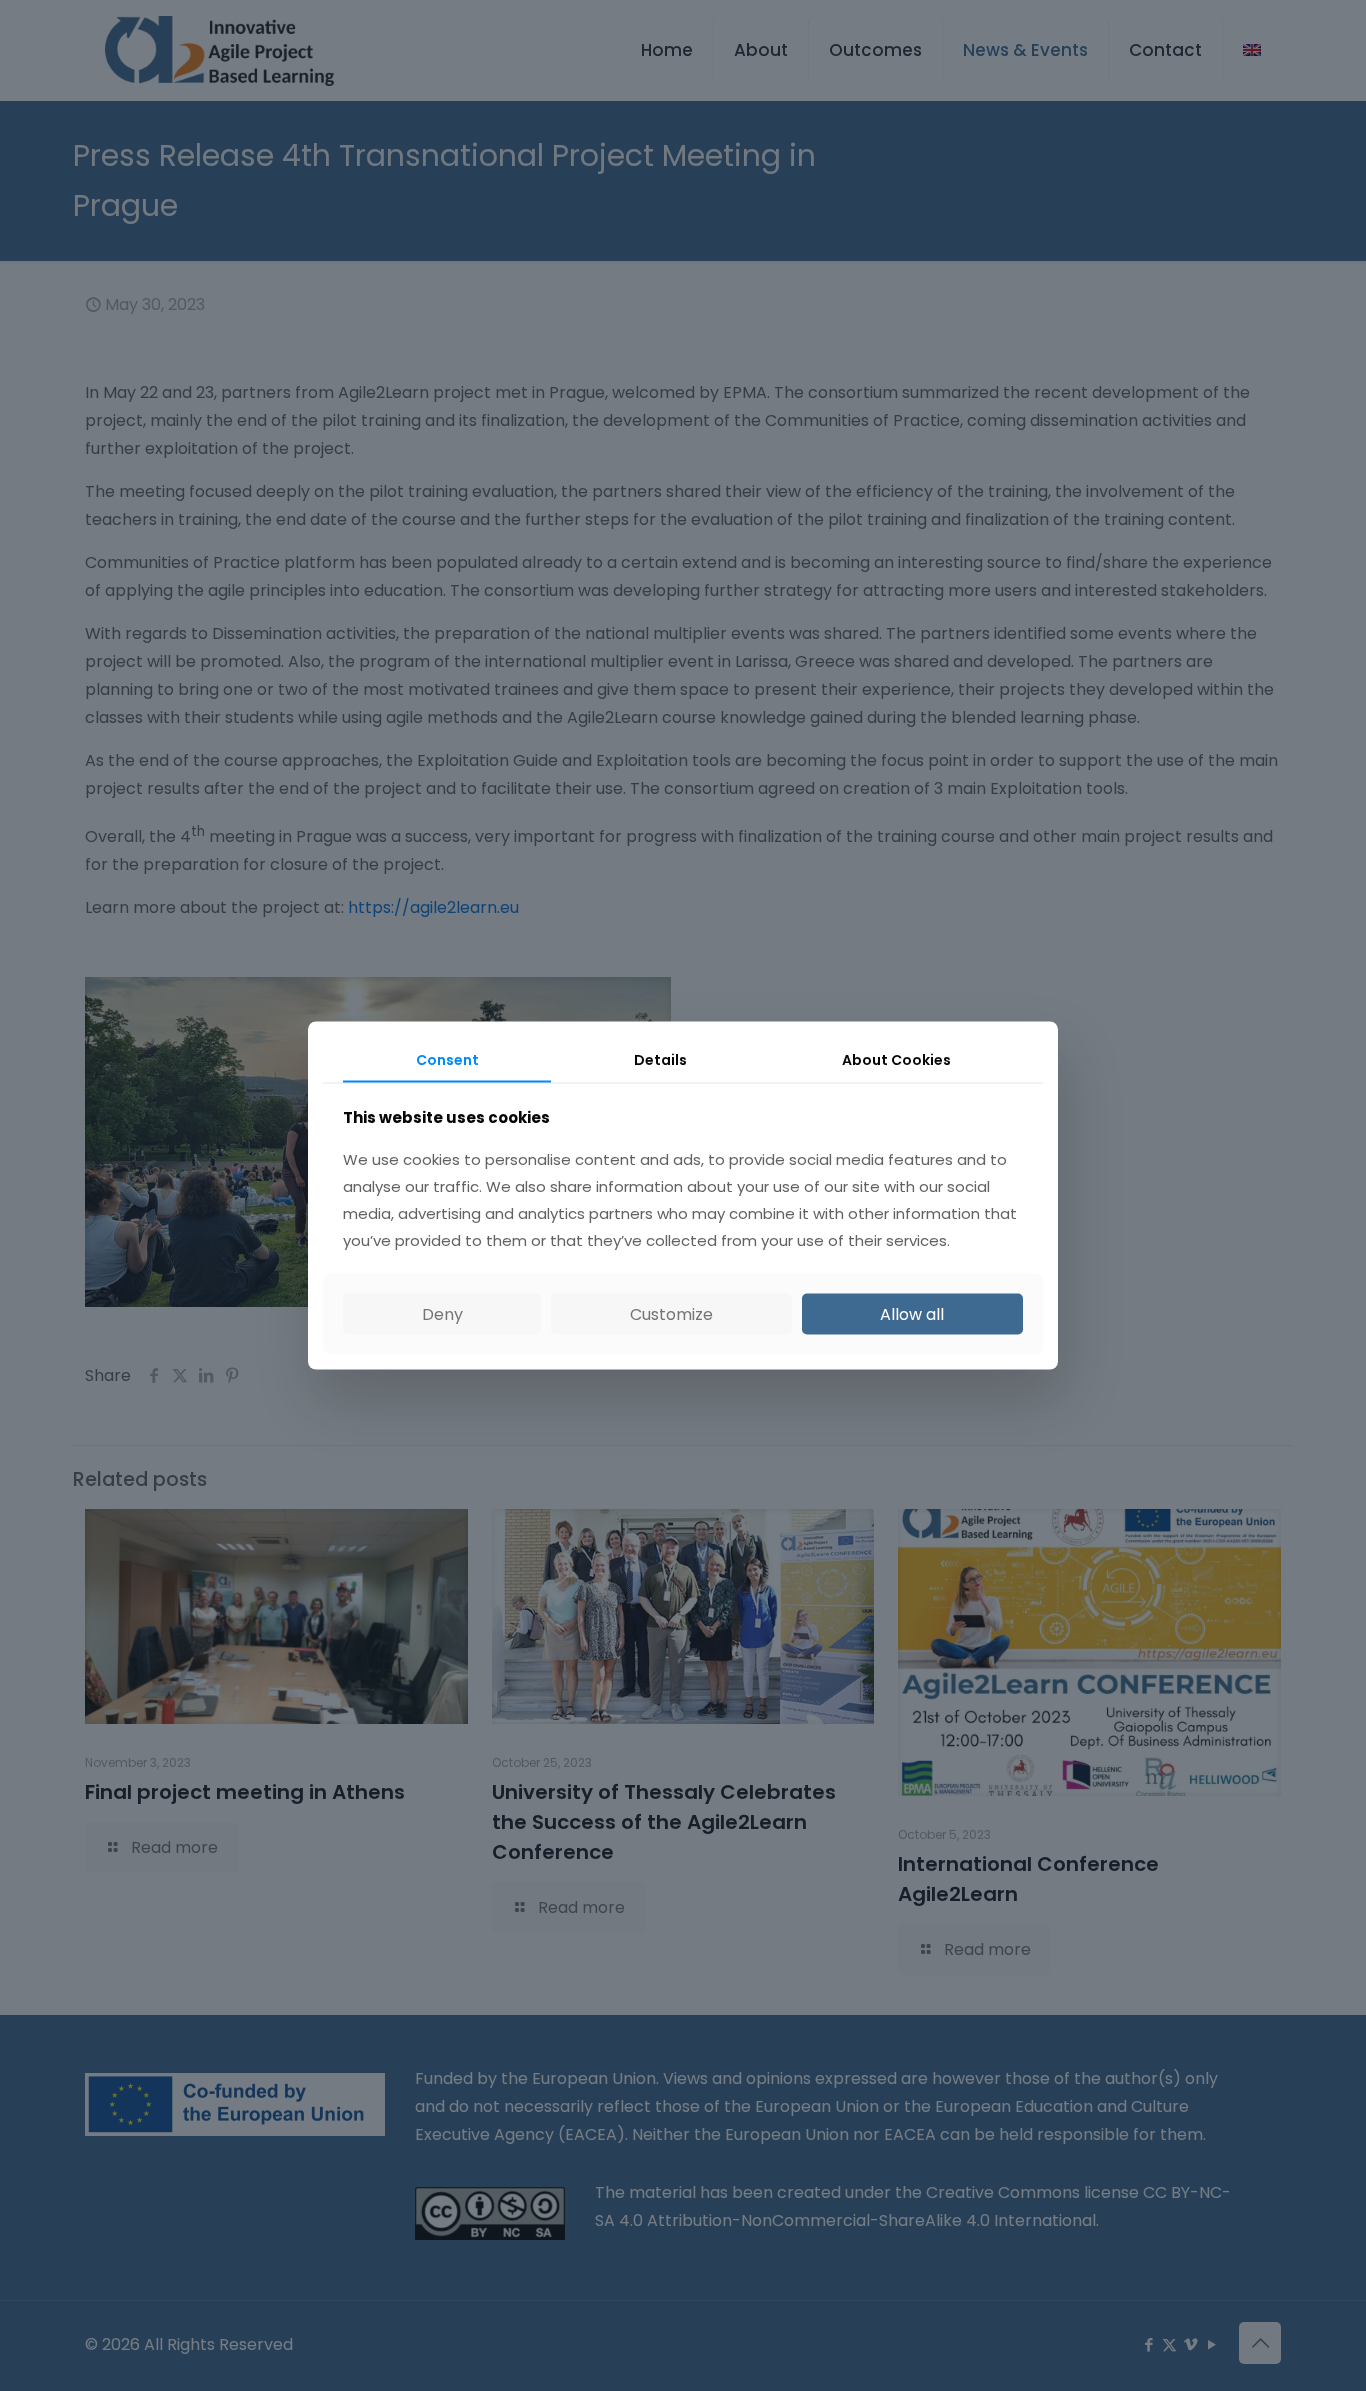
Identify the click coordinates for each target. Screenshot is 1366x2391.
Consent (447, 1059)
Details (660, 1059)
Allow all (912, 1314)
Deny (442, 1314)
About (896, 1059)
